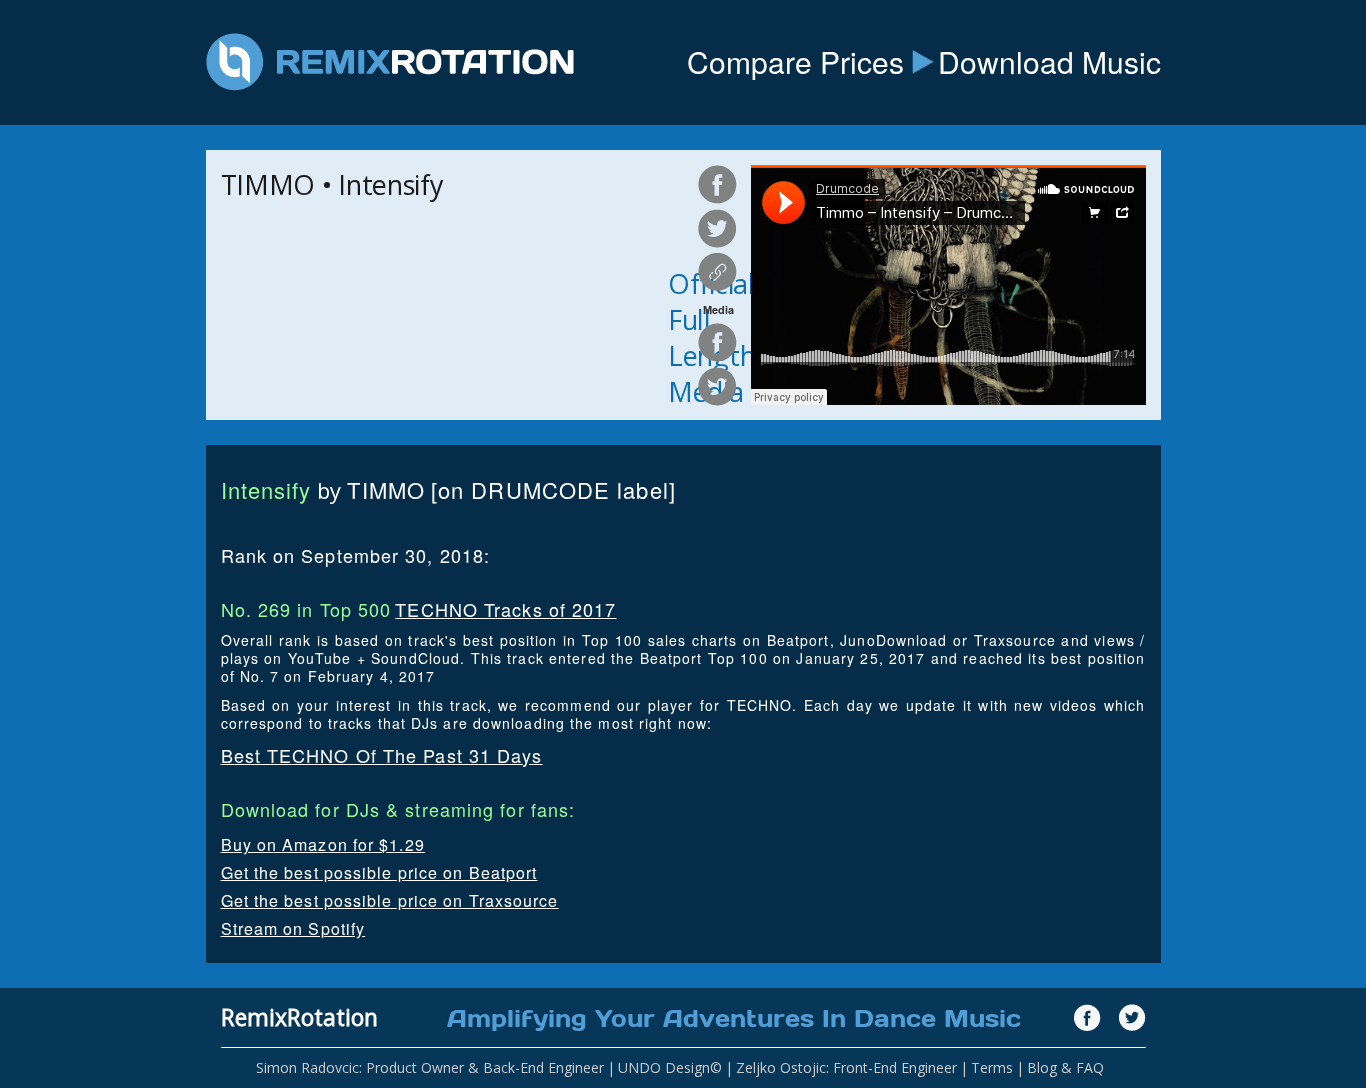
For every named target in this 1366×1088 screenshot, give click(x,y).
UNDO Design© (670, 1067)
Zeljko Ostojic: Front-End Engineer (846, 1067)
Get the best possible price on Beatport (379, 872)
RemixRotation (299, 1017)
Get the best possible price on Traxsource (390, 900)
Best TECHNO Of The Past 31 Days (382, 755)
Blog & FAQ (1065, 1067)
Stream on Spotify (293, 928)
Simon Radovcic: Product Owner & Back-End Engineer (430, 1067)
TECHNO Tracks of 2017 (505, 609)
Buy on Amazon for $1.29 (323, 844)
